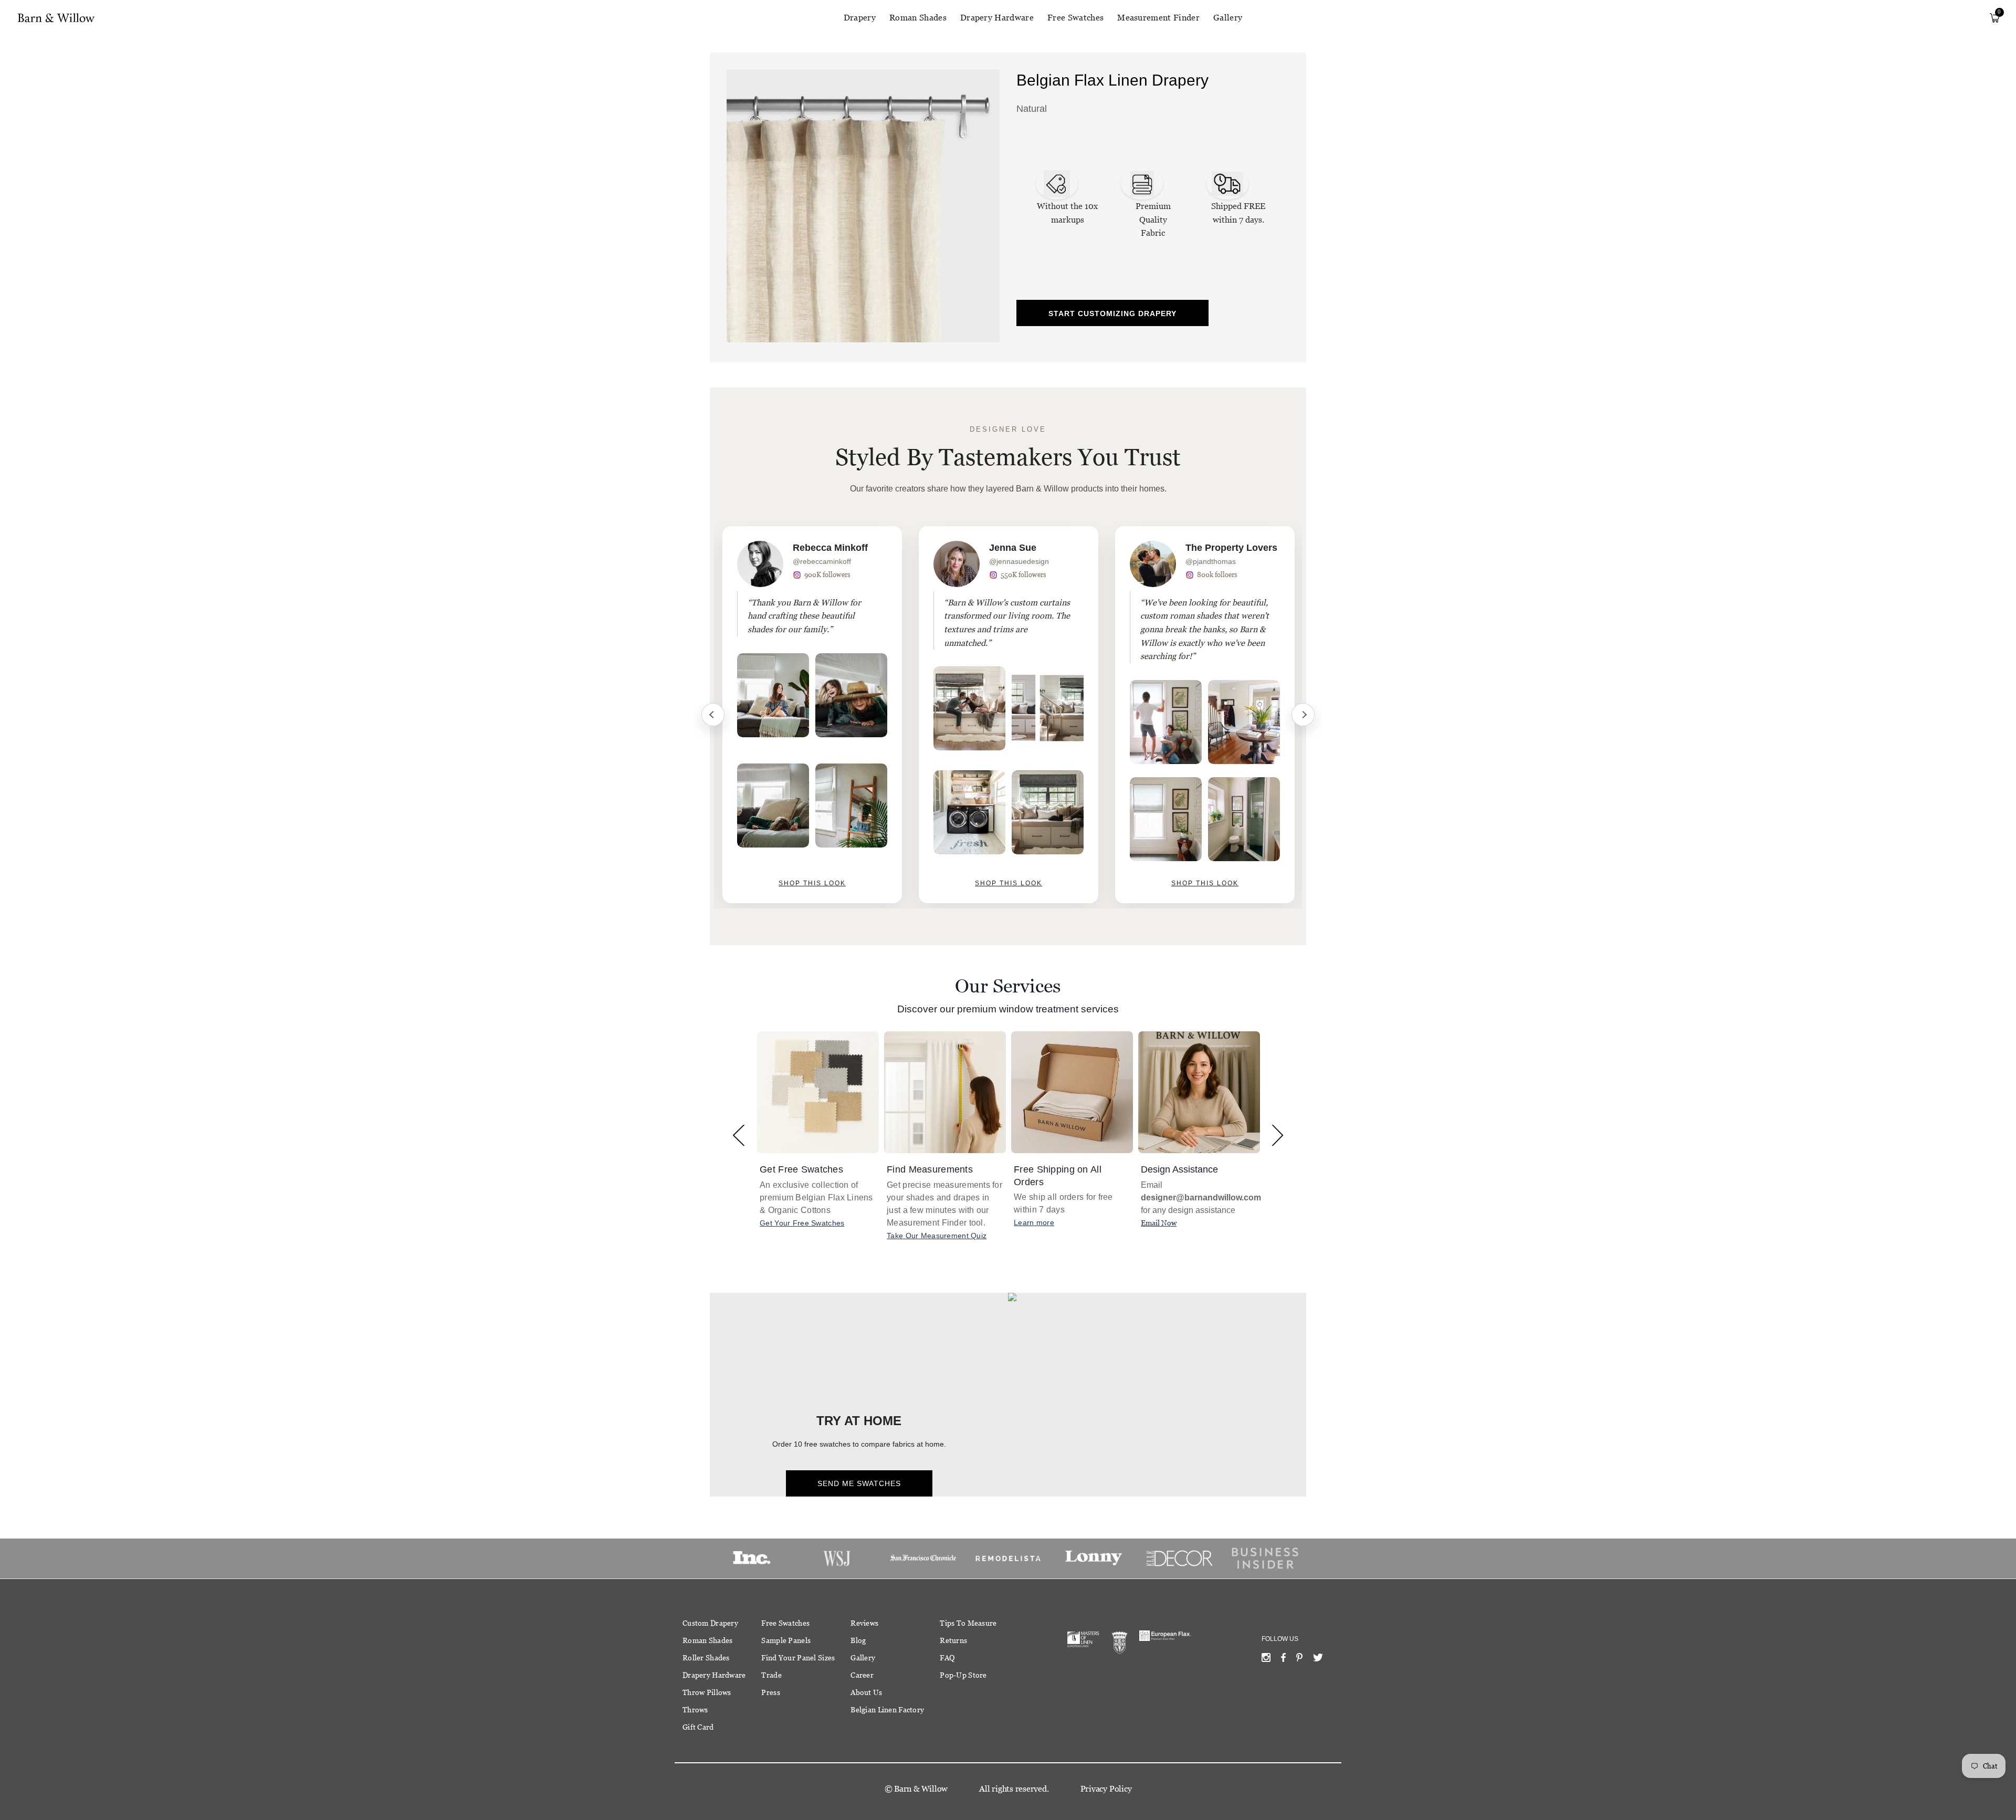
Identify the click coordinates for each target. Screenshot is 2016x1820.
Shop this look (812, 883)
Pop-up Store (963, 1675)
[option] (812, 715)
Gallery (1228, 18)
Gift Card (698, 1727)
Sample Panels (786, 1640)
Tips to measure (968, 1623)
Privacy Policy (1106, 1789)
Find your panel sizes (798, 1658)
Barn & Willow (921, 1789)
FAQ (947, 1658)
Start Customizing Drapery (1112, 313)
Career (862, 1675)
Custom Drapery (710, 1623)
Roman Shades (918, 18)
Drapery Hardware (997, 18)
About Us (866, 1692)
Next (1303, 715)
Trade (771, 1675)
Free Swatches (1075, 18)
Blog (858, 1640)
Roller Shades (706, 1658)
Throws (695, 1710)
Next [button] (1278, 1135)
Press (770, 1692)
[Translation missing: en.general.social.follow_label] (1266, 1660)
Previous (713, 715)
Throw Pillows (707, 1692)
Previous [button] (738, 1135)
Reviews (864, 1623)
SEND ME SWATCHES (859, 1483)
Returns (953, 1640)
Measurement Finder (1158, 18)
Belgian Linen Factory (887, 1710)
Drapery (860, 18)
